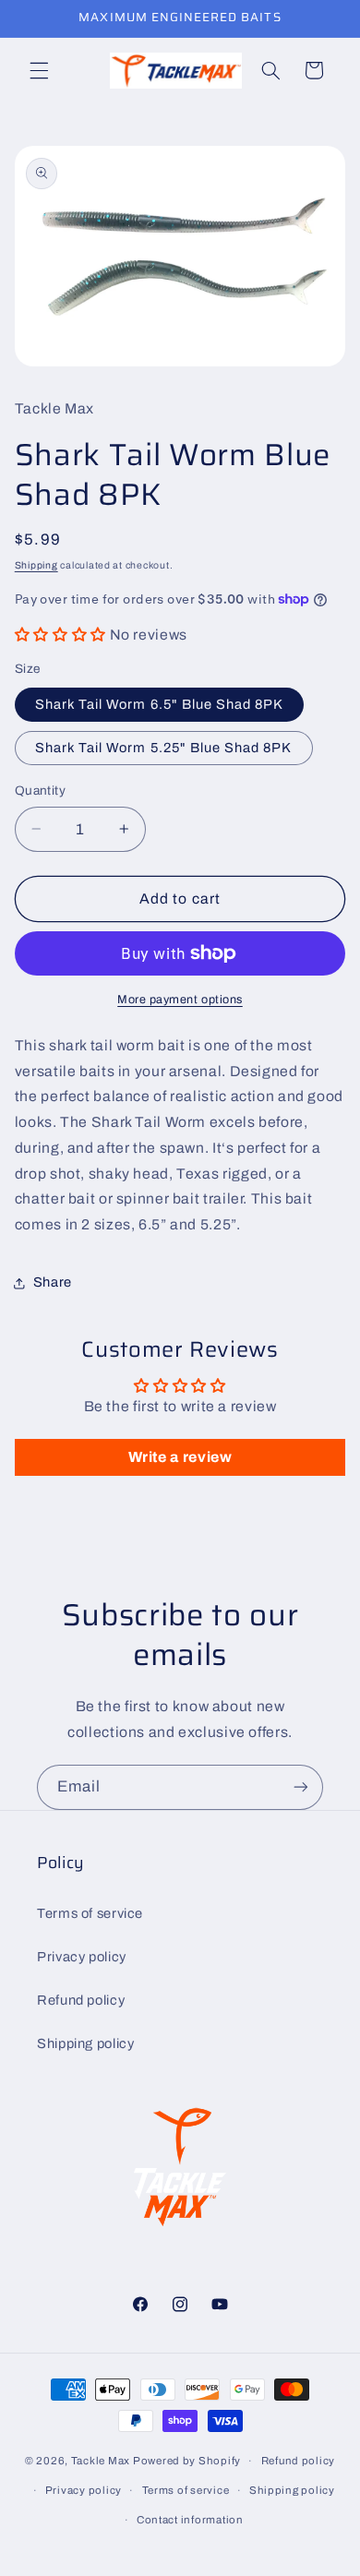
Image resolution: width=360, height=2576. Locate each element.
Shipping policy (85, 2043)
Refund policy (81, 2000)
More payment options (180, 1000)
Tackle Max (101, 2461)
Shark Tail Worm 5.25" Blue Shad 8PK (164, 748)
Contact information (190, 2520)
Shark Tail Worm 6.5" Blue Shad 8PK (160, 704)
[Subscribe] (301, 1787)
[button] (39, 70)
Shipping (36, 565)
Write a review (180, 1457)
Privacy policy (82, 1957)
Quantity (40, 791)
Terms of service (90, 1913)
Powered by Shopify (187, 2461)
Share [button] (53, 1282)
